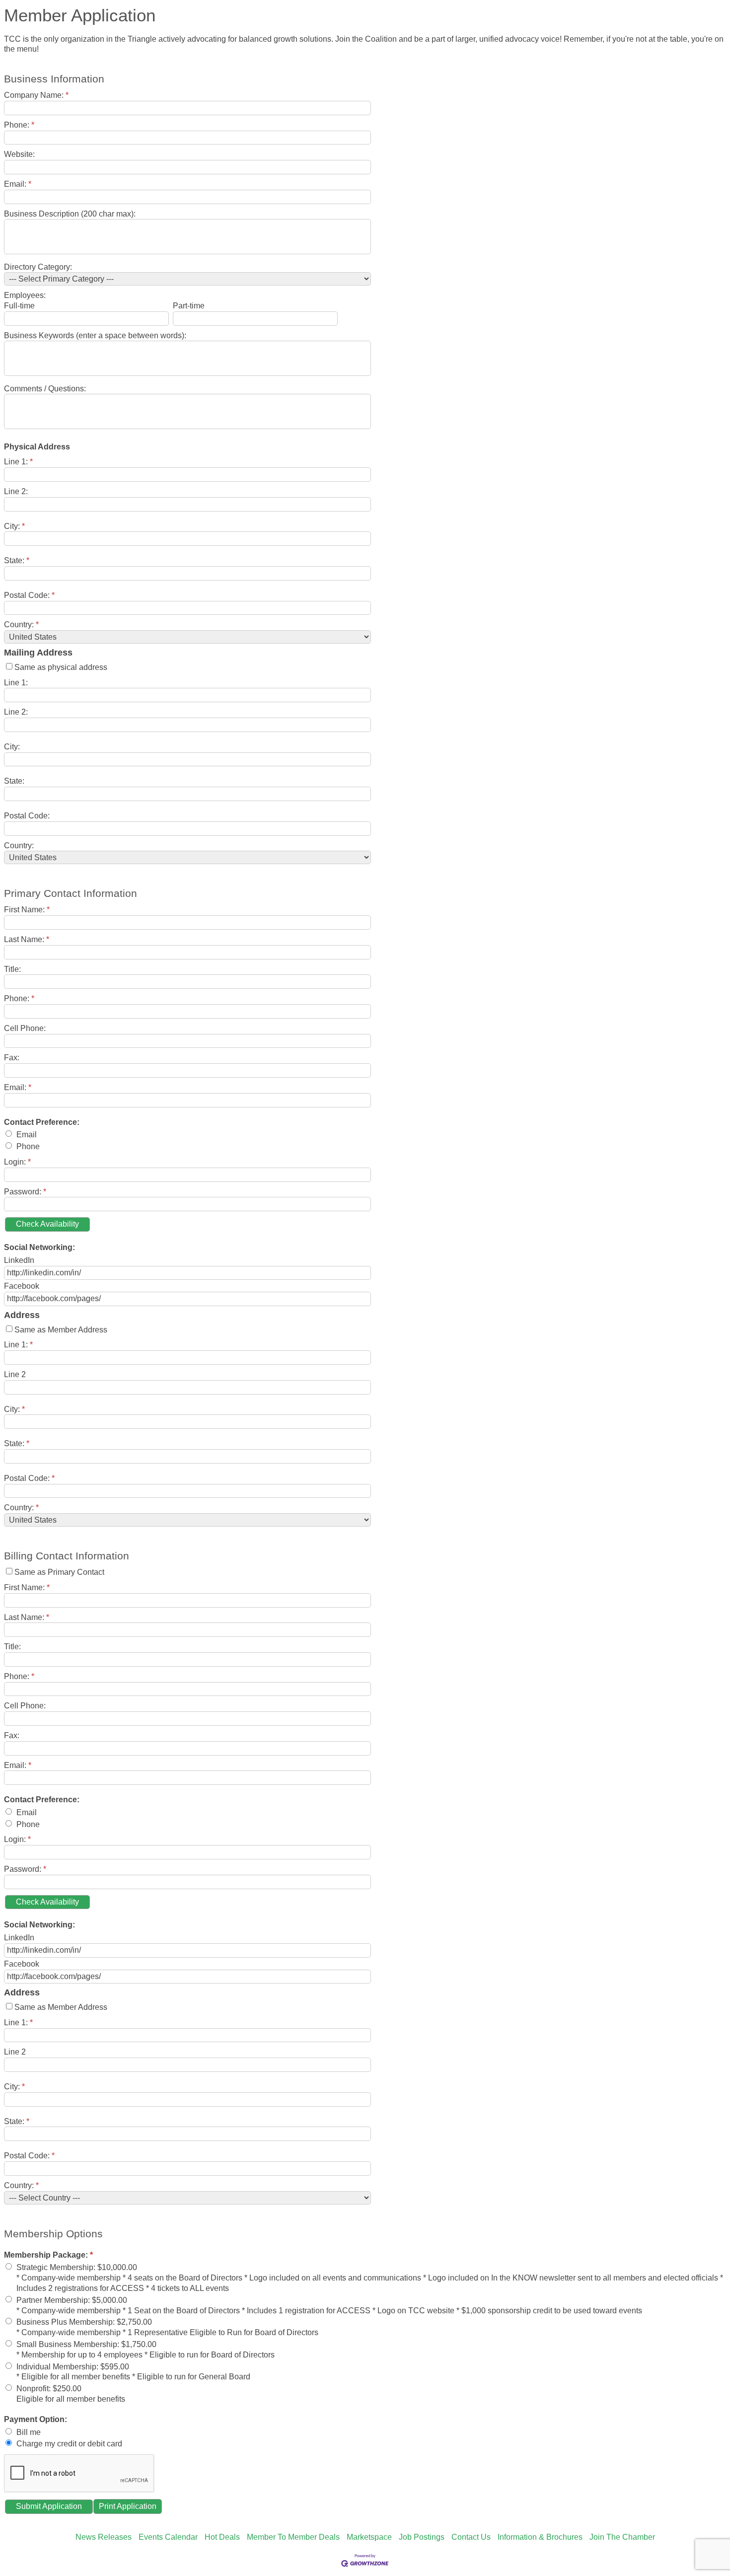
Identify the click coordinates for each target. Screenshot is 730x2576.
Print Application (128, 2506)
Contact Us (471, 2537)
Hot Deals (222, 2537)
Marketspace (369, 2537)
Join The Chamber (622, 2537)
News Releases (104, 2537)
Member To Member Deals (293, 2537)
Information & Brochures (540, 2537)
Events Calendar (168, 2537)
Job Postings (422, 2537)
